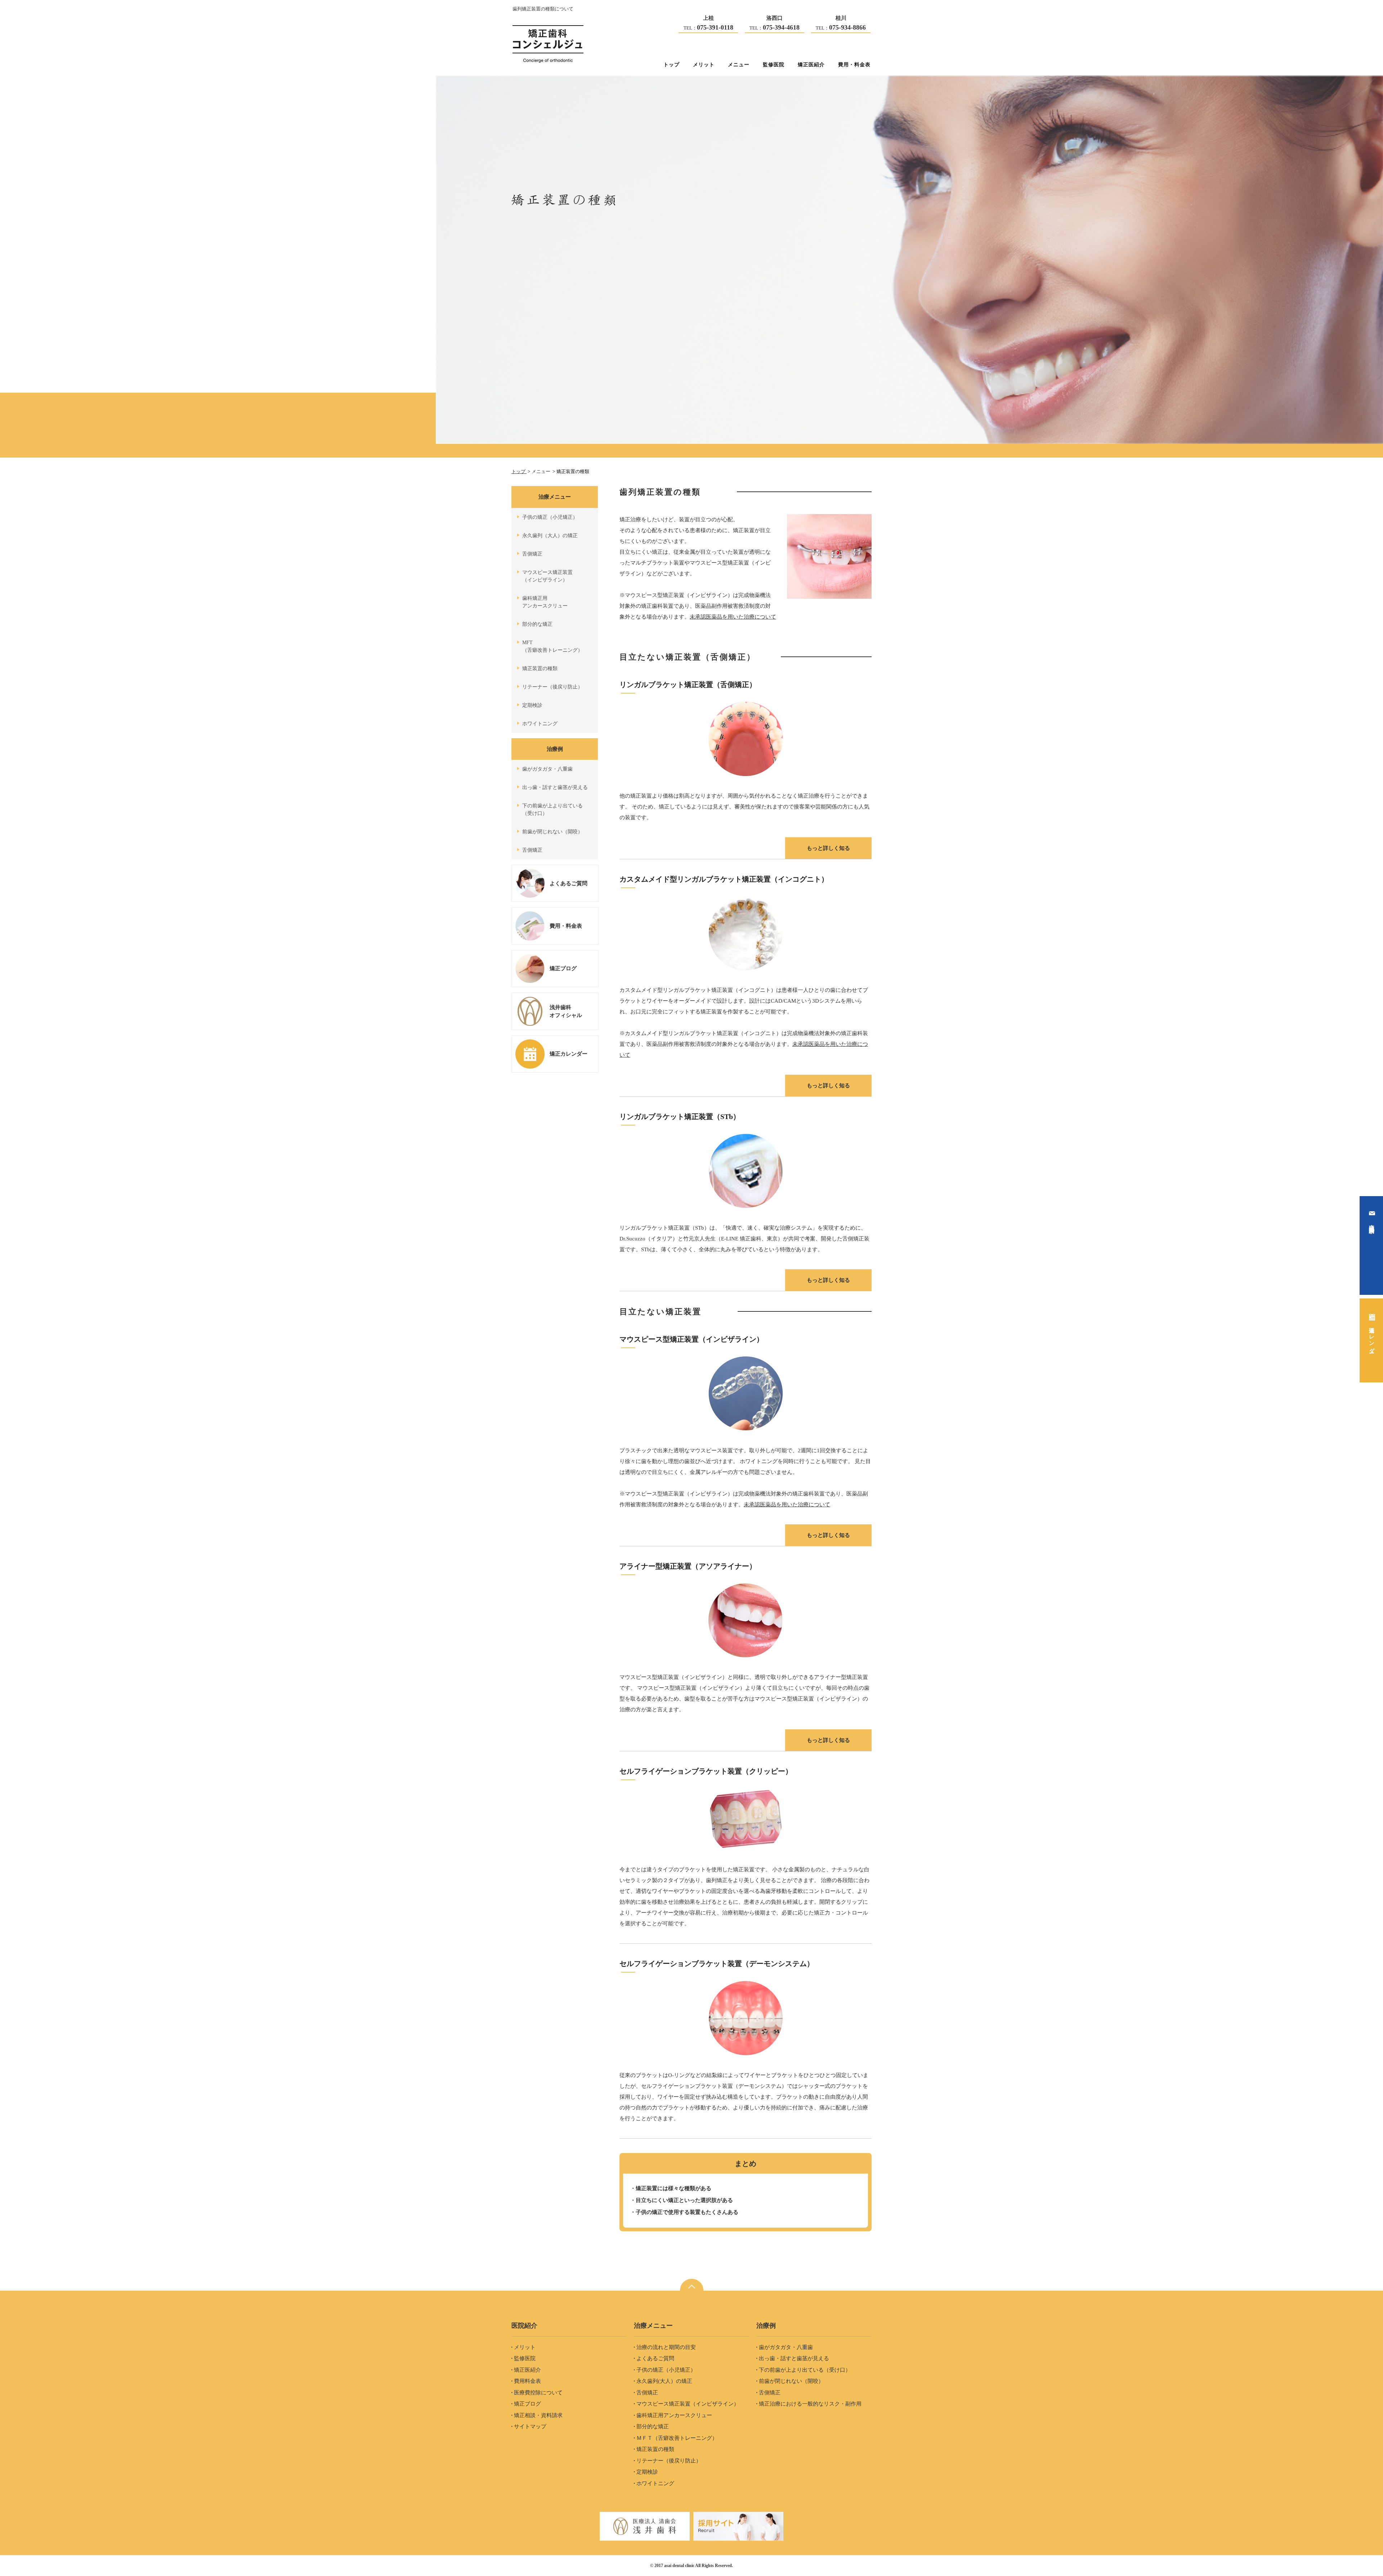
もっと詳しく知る (828, 848)
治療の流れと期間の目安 (666, 2347)
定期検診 (532, 705)
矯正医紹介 (811, 64)
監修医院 (774, 64)
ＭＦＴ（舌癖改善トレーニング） (677, 2438)
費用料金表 (527, 2381)
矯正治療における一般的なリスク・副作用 (810, 2404)
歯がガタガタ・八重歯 (547, 769)
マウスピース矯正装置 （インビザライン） (547, 576)
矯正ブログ (527, 2404)
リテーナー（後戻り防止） (552, 687)
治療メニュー (555, 497)
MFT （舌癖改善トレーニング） (552, 646)
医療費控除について (538, 2393)
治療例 (555, 749)
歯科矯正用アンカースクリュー (674, 2415)
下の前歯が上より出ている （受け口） (552, 810)
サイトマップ (530, 2426)
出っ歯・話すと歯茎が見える (555, 787)
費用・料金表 (854, 64)
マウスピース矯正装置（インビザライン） (688, 2404)
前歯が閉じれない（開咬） (552, 832)
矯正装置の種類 (540, 668)
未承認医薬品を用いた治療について (733, 617)
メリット (704, 64)
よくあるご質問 (655, 2358)
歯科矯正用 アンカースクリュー (545, 602)
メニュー (739, 64)
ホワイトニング (540, 724)
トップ (672, 64)
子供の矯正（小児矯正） (550, 517)
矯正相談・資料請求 (538, 2415)
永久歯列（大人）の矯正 (550, 536)
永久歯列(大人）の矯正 (664, 2381)
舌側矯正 (532, 554)
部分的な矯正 (537, 624)
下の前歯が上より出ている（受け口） (805, 2370)
